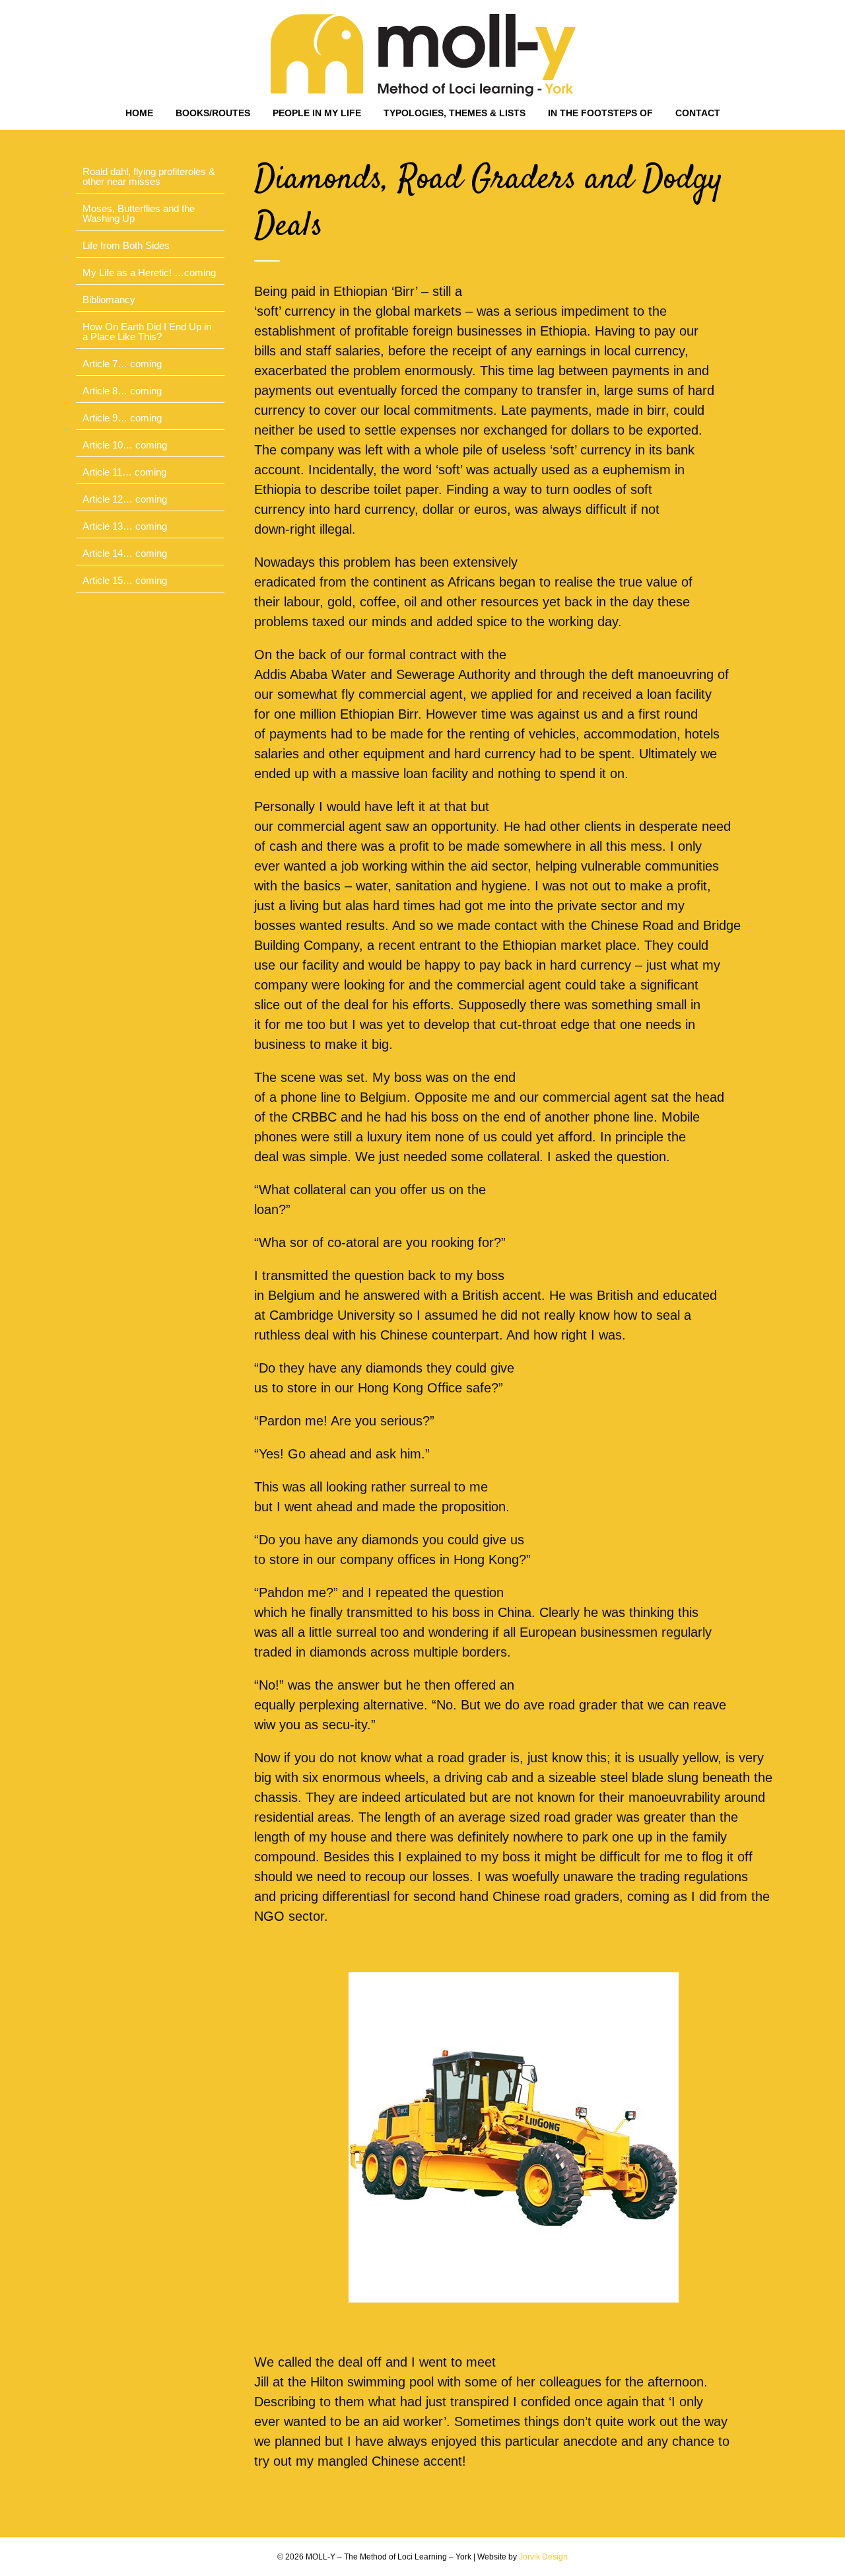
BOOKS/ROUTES (213, 113)
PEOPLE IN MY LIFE (317, 113)
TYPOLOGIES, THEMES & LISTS (455, 113)
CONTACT (698, 113)
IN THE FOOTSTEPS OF (600, 113)
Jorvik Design (543, 2557)
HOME (139, 113)
